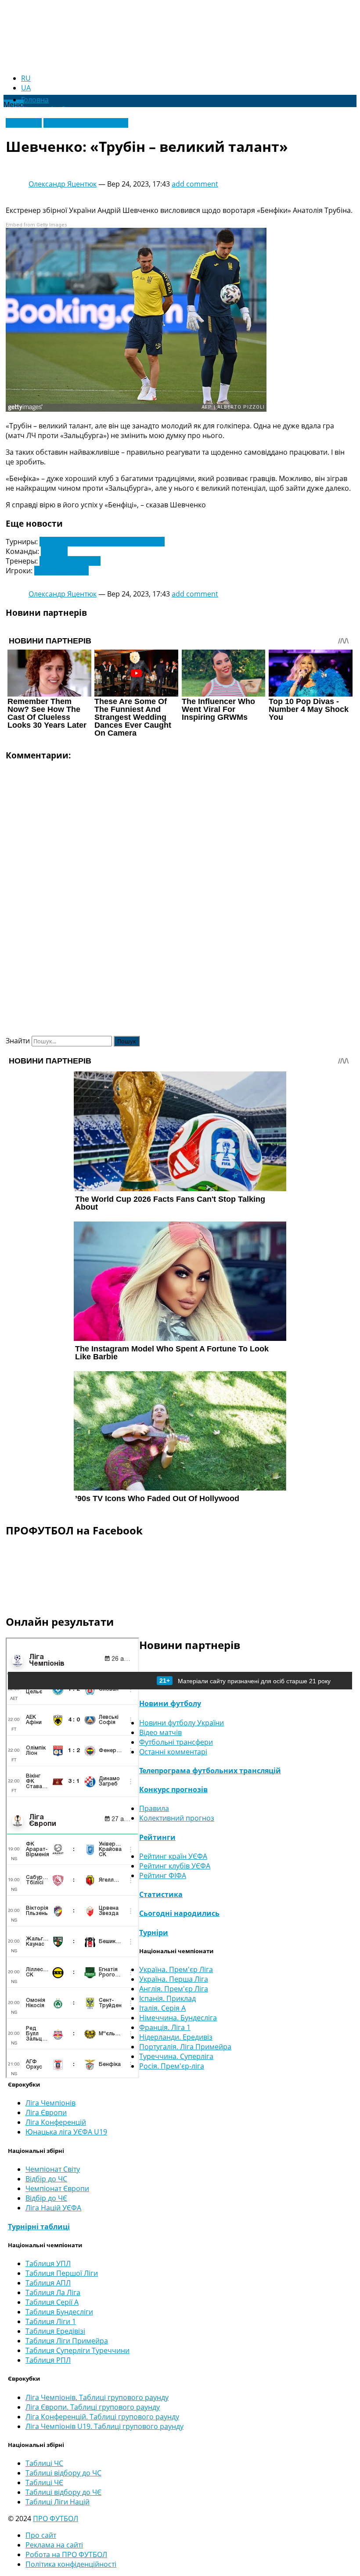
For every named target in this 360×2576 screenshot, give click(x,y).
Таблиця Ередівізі (55, 2331)
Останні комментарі (173, 1752)
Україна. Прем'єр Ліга (176, 1969)
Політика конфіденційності (71, 2564)
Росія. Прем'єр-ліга (172, 2066)
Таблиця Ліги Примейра (67, 2341)
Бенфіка (54, 551)
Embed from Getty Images (36, 225)
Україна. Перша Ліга (174, 1979)
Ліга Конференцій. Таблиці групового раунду (102, 2417)
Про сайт (41, 2535)
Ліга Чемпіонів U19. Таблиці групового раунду (104, 2426)
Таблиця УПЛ (48, 2263)
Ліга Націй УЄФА (53, 2208)
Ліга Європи (46, 2113)
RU (26, 78)
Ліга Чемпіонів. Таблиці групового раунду (97, 2397)
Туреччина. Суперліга (176, 2056)
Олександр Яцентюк (63, 184)
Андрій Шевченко (70, 561)
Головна (35, 100)
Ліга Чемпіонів (50, 2103)
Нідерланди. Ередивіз (176, 2037)
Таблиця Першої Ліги (62, 2273)
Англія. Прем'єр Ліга (174, 1989)
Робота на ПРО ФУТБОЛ (66, 2554)
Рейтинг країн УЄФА (173, 1856)
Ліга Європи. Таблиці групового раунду (93, 2407)
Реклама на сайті (54, 2545)
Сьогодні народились (179, 1913)
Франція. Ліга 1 (165, 2027)
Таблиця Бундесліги (59, 2312)
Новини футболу (170, 1703)
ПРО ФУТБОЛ (56, 2519)
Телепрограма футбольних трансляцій (210, 1771)
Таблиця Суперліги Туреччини (77, 2350)
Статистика (161, 1894)
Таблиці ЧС (44, 2463)
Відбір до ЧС (46, 2179)
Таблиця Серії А (52, 2302)
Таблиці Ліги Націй (58, 2502)
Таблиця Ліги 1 (51, 2321)
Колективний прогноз (177, 1818)
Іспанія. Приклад (167, 1998)
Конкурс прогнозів (173, 1789)
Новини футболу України (86, 123)
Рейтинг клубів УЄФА (175, 1866)
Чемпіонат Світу (53, 2169)
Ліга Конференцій (56, 2122)
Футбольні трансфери (176, 1742)
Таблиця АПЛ (48, 2283)
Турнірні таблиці (39, 2227)
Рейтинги (157, 1837)
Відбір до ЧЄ (46, 2198)
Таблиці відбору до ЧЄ (63, 2492)
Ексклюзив (24, 123)
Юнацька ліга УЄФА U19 (66, 2132)
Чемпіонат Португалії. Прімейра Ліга (102, 542)
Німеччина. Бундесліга (178, 2018)
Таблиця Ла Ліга (53, 2292)
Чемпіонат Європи (57, 2188)
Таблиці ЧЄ (44, 2483)
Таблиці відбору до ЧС (63, 2473)
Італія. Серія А (162, 2008)
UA (26, 88)
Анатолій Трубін (61, 571)
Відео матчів (160, 1732)
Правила (154, 1808)
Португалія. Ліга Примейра (185, 2047)
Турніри (154, 1933)
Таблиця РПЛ (48, 2360)
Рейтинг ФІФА (163, 1875)
